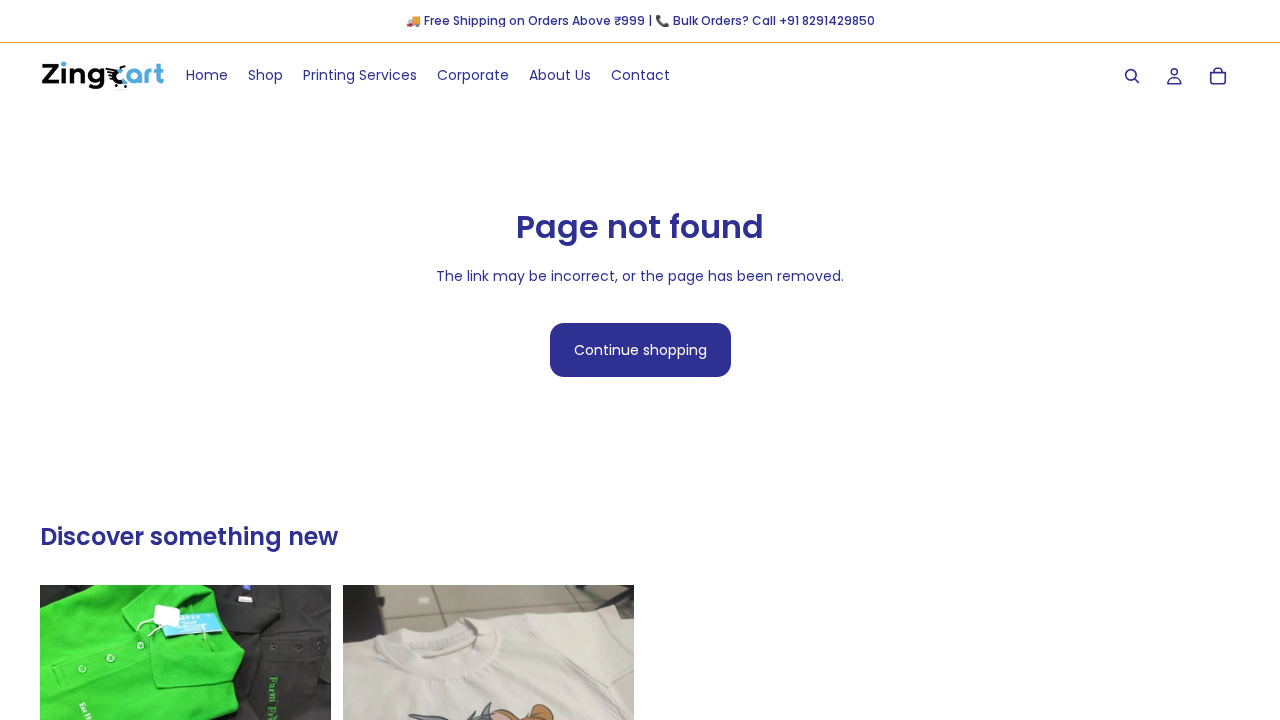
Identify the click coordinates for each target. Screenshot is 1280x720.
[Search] (1132, 76)
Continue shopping (640, 350)
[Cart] (1218, 76)
